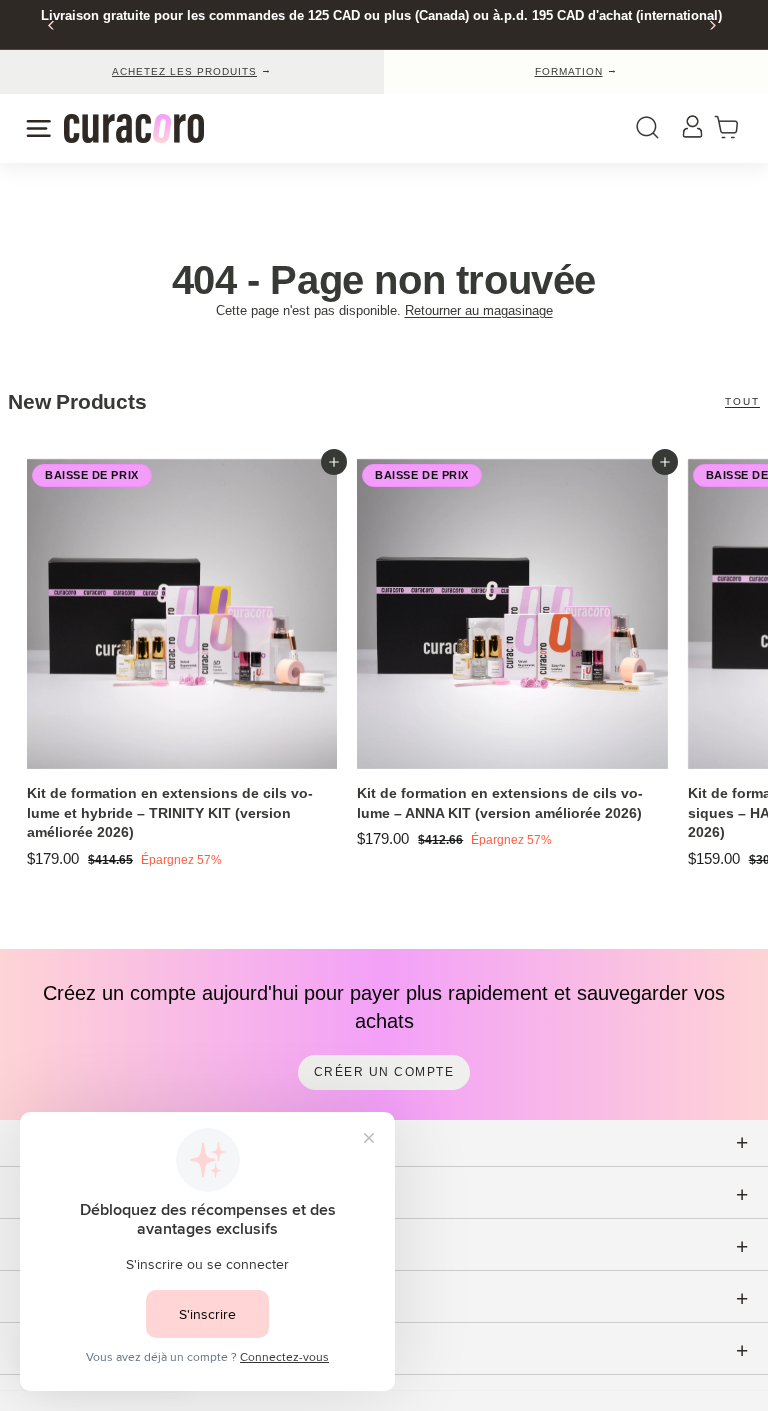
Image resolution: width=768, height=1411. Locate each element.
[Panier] (733, 128)
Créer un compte (384, 1072)
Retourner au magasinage (479, 310)
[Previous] (51, 25)
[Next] (711, 25)
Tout (742, 401)
